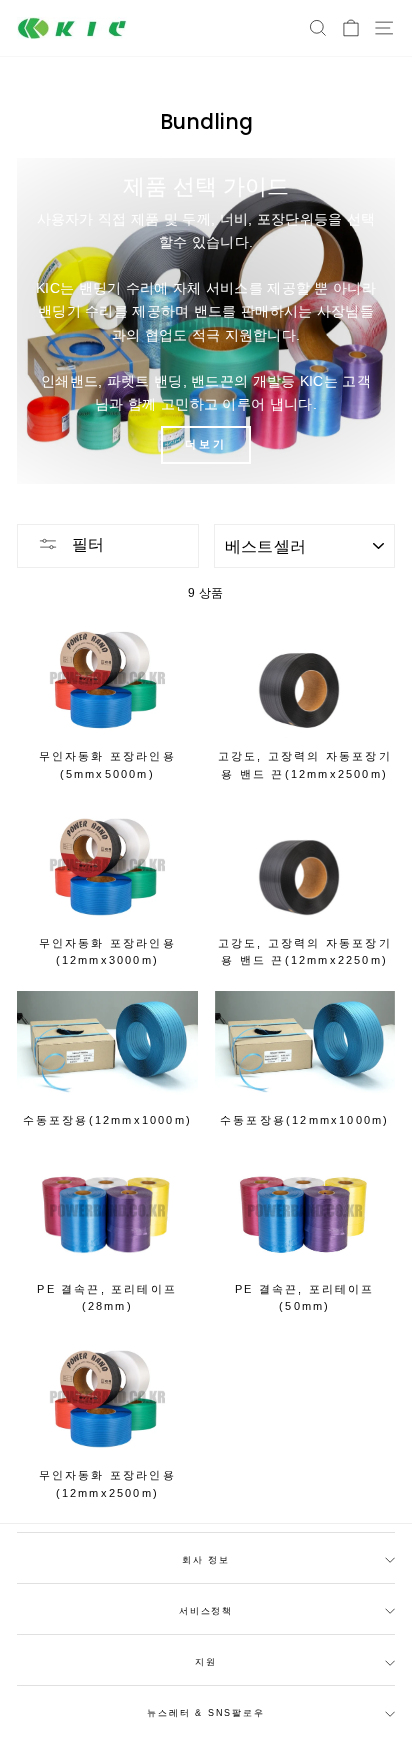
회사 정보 (206, 1560)
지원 (206, 1662)
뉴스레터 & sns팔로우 (205, 1713)
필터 (86, 544)
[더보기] (206, 321)
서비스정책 (206, 1611)
